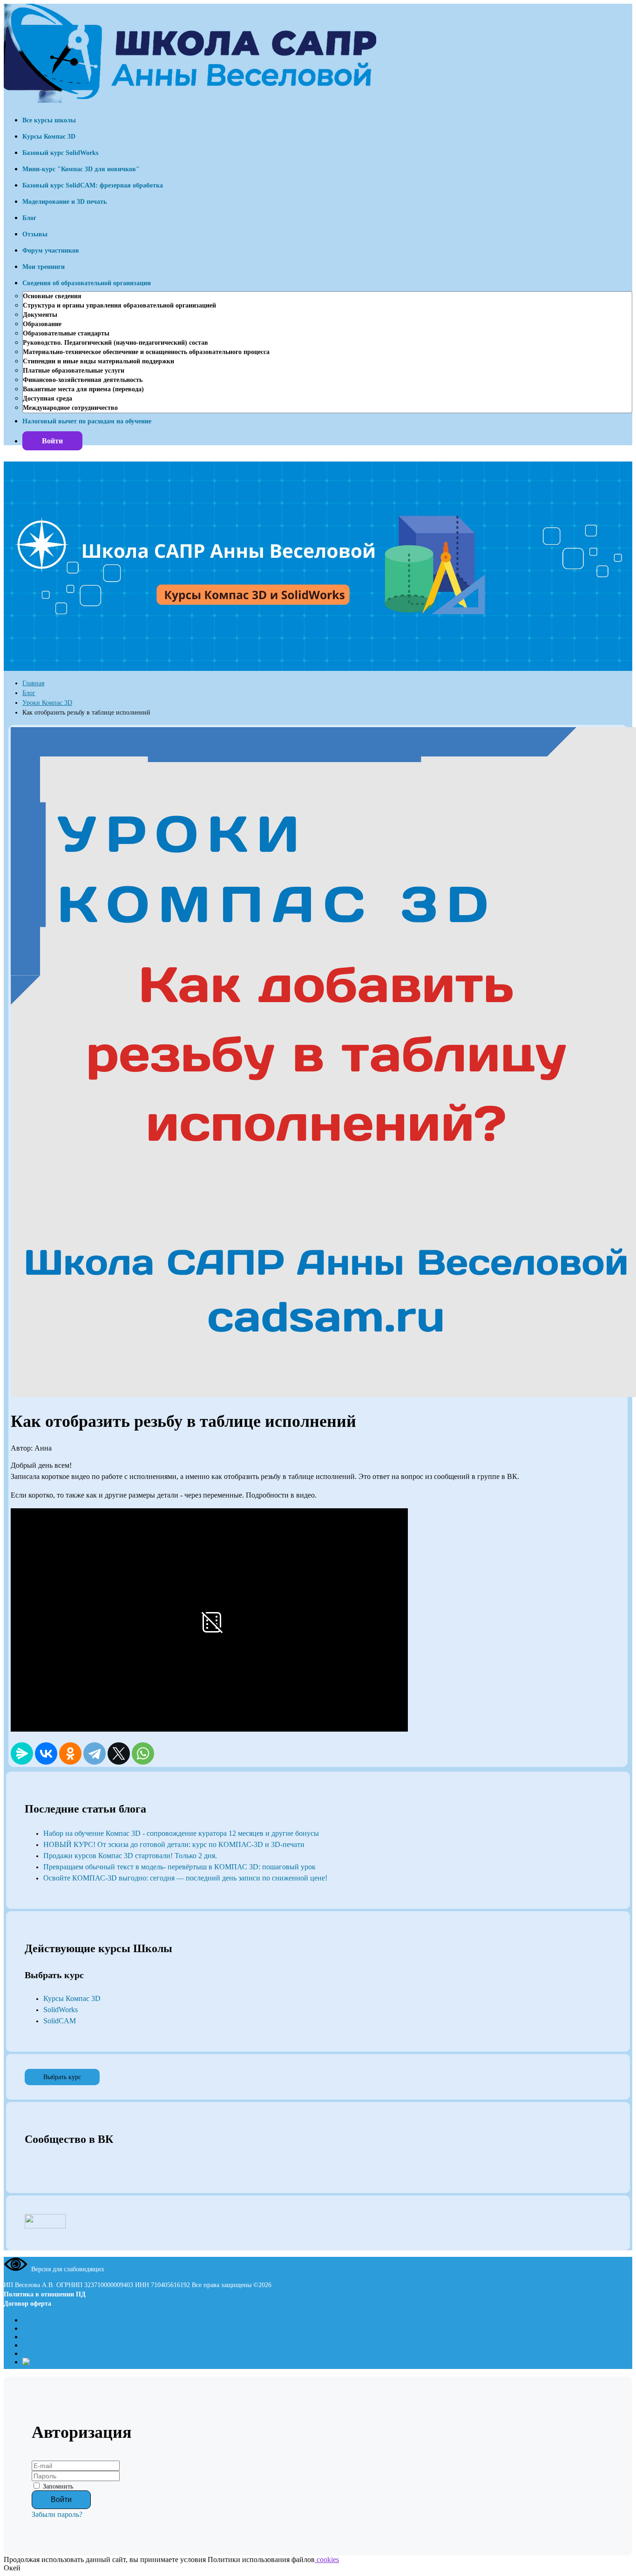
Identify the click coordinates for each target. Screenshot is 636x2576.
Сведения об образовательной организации (87, 283)
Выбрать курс (62, 2077)
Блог (29, 218)
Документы (40, 315)
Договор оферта (27, 2304)
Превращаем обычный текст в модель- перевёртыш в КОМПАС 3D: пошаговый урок (179, 1867)
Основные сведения (52, 296)
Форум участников (51, 251)
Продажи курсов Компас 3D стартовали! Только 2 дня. (130, 1856)
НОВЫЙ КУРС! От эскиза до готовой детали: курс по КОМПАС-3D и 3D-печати (174, 1844)
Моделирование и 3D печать (64, 202)
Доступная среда (47, 398)
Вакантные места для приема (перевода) (83, 389)
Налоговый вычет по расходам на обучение (87, 421)
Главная (33, 683)
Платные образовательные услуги (74, 371)
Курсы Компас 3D (49, 137)
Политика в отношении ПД (45, 2294)
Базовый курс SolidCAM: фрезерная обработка (93, 185)
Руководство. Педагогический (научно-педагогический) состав (115, 343)
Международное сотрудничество (70, 408)
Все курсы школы (49, 120)
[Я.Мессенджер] (22, 1753)
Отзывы (35, 234)
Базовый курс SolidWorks (60, 153)
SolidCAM (60, 2021)
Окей (12, 2568)
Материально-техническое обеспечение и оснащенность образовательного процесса (146, 352)
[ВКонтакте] (46, 1753)
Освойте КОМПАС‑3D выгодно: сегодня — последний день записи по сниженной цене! (185, 1878)
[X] (119, 1753)
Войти (52, 441)
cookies (327, 2559)
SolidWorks (61, 2010)
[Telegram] (95, 1753)
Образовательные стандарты (66, 333)
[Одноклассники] (70, 1753)
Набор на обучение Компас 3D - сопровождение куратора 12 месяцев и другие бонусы (181, 1833)
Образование (42, 324)
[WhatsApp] (143, 1753)
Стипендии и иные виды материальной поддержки (98, 361)
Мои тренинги (44, 267)
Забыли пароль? (57, 2514)
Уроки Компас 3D (47, 703)
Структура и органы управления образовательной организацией (119, 305)
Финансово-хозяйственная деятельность (83, 380)
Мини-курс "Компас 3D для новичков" (81, 169)
